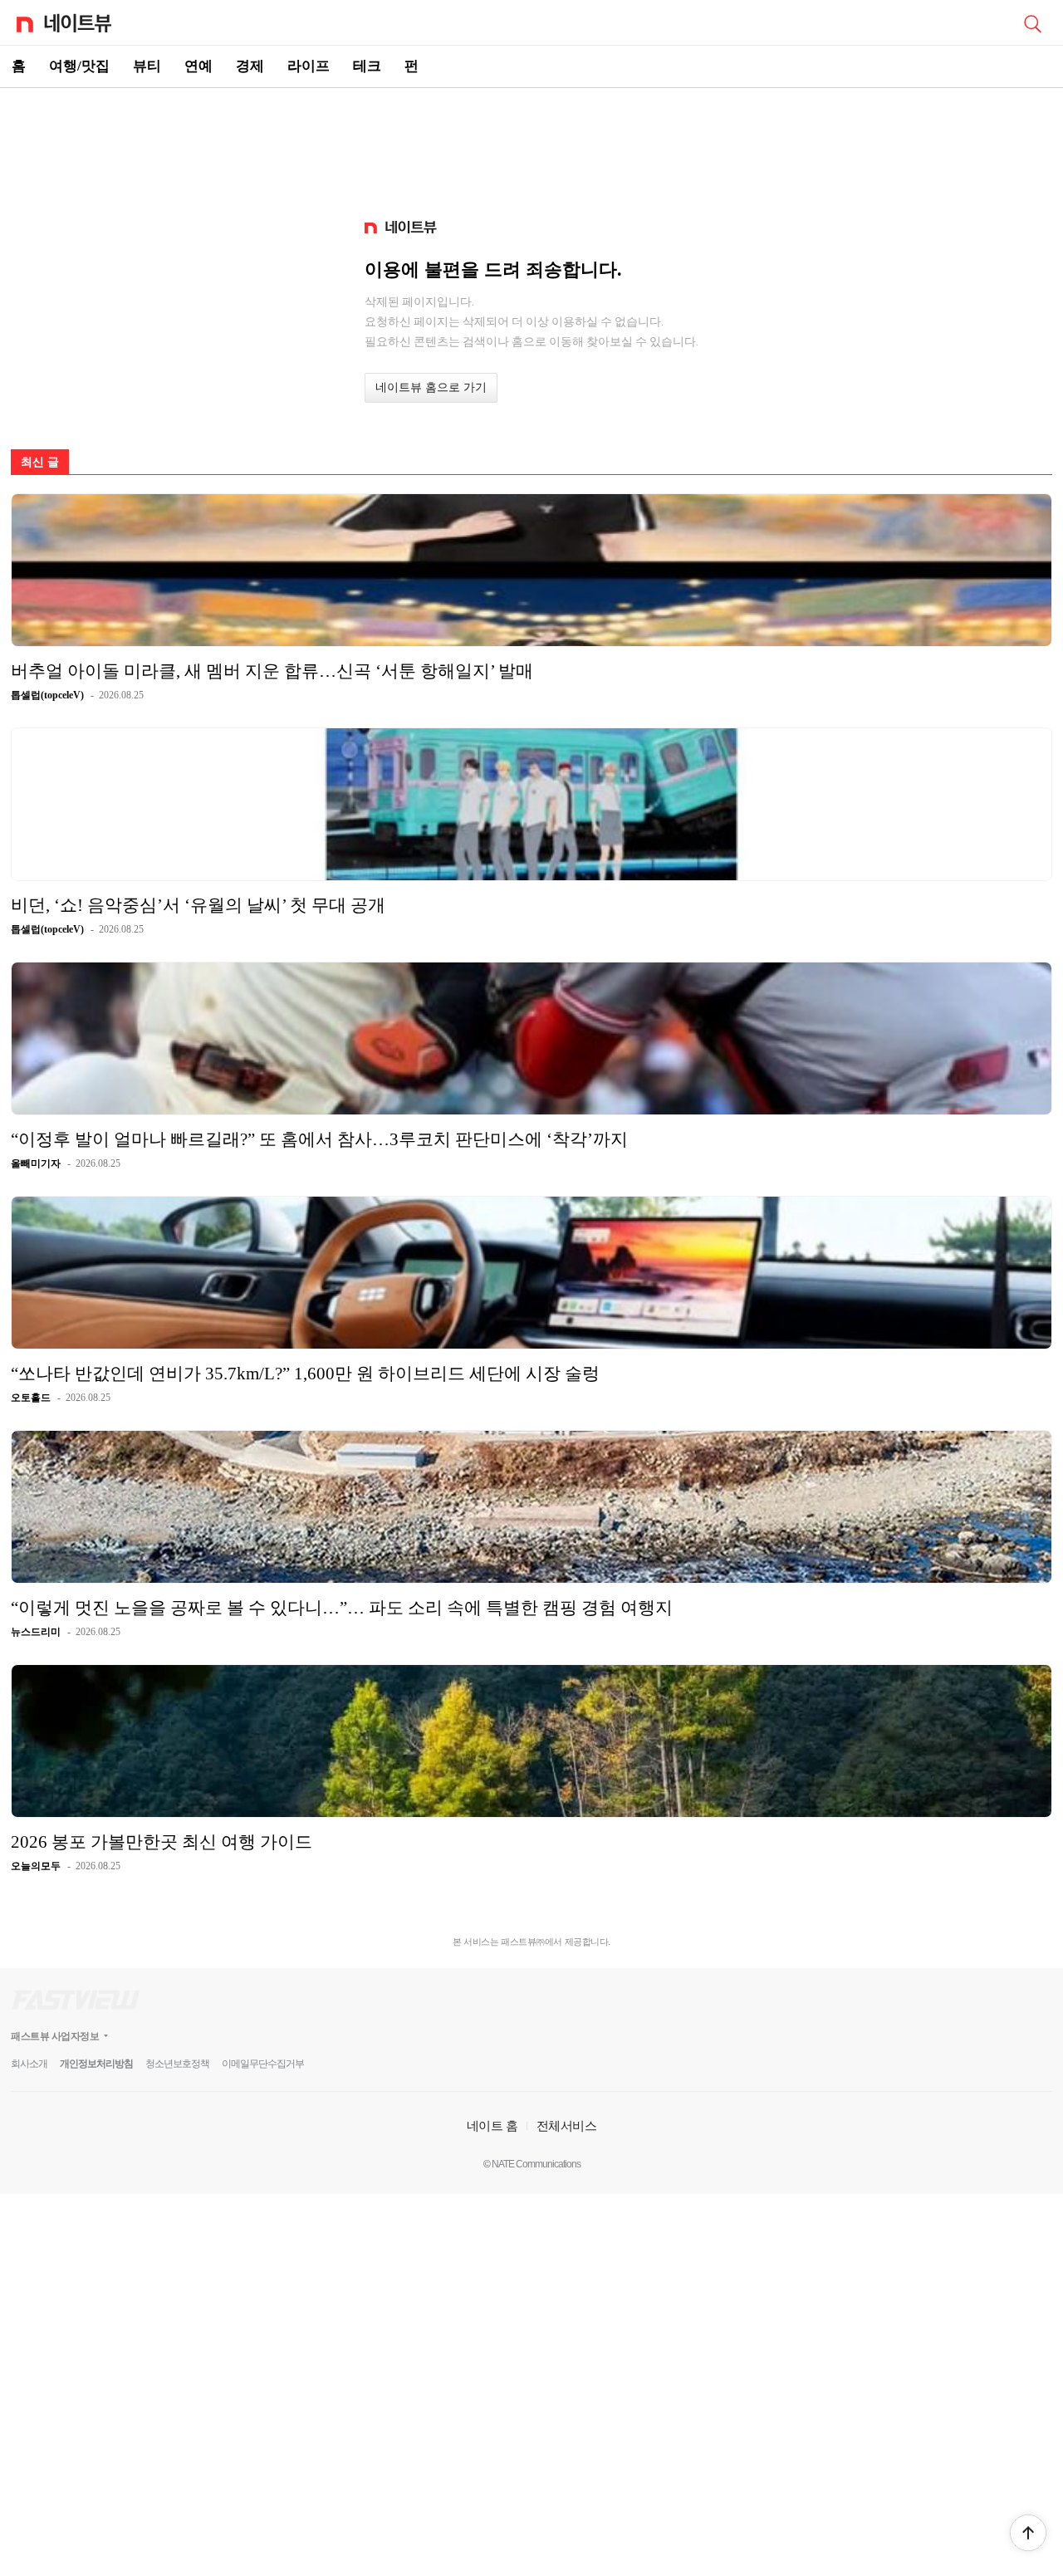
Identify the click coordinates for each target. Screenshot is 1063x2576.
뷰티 (147, 66)
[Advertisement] (531, 146)
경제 (250, 66)
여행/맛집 (79, 66)
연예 (198, 66)
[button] (1028, 2533)
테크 (367, 66)
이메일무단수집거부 (263, 2064)
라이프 (309, 66)
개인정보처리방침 (96, 2064)
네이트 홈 (492, 2125)
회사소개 (29, 2064)
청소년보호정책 (177, 2064)
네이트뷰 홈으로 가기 (431, 387)
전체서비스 (567, 2125)
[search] (1032, 22)
